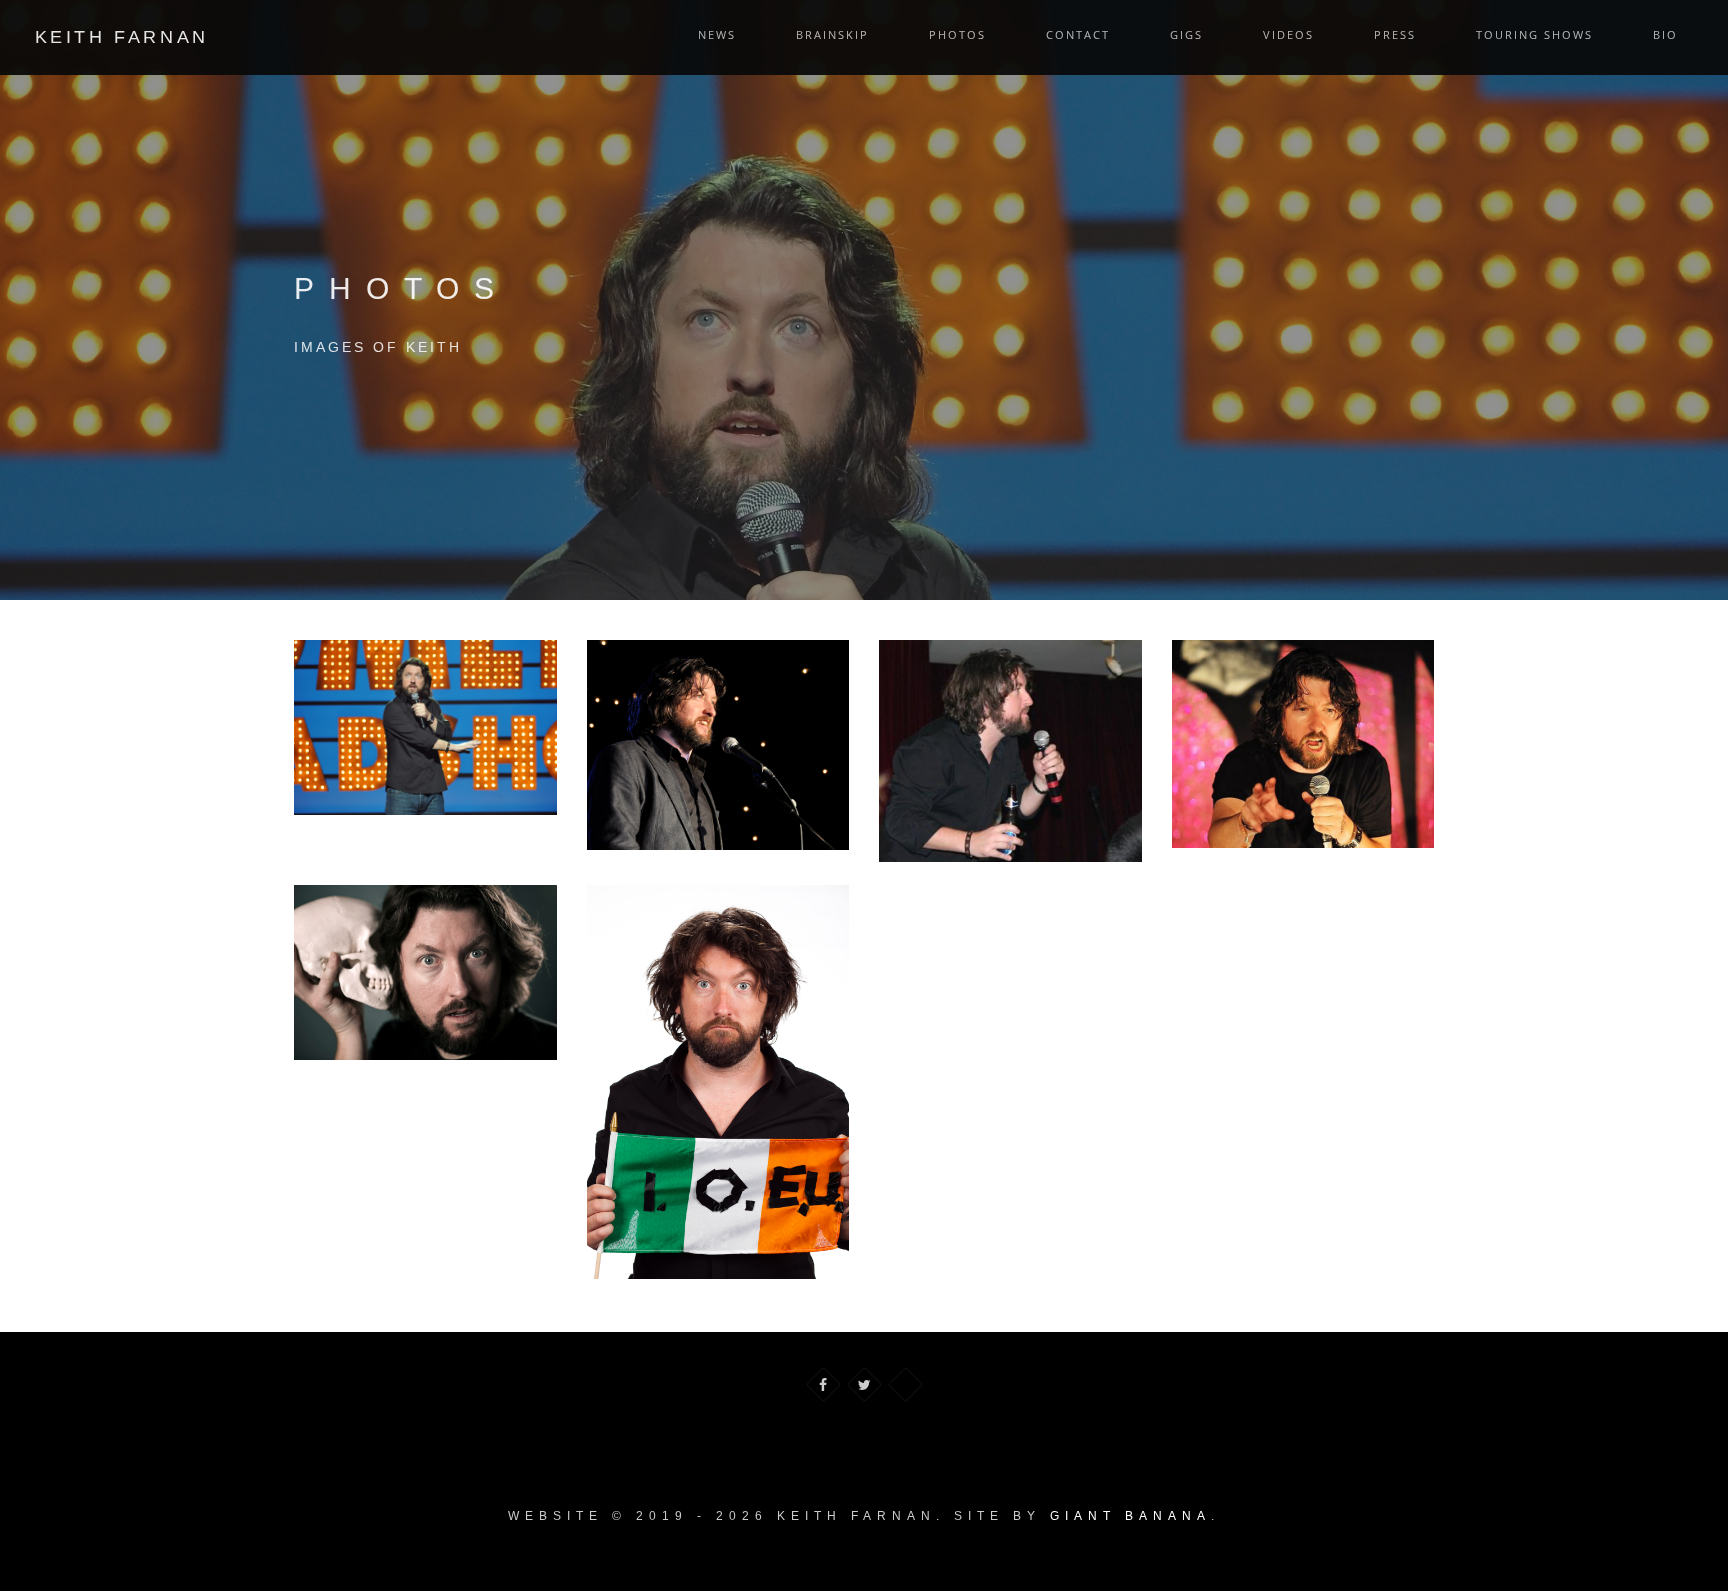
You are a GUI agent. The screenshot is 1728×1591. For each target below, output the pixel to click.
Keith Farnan (122, 37)
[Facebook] (823, 1384)
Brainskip (832, 34)
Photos (957, 34)
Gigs (1186, 34)
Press (1395, 34)
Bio (1665, 34)
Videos (1288, 34)
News (717, 34)
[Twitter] (864, 1384)
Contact (1078, 34)
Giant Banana (1130, 1516)
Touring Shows (1534, 34)
